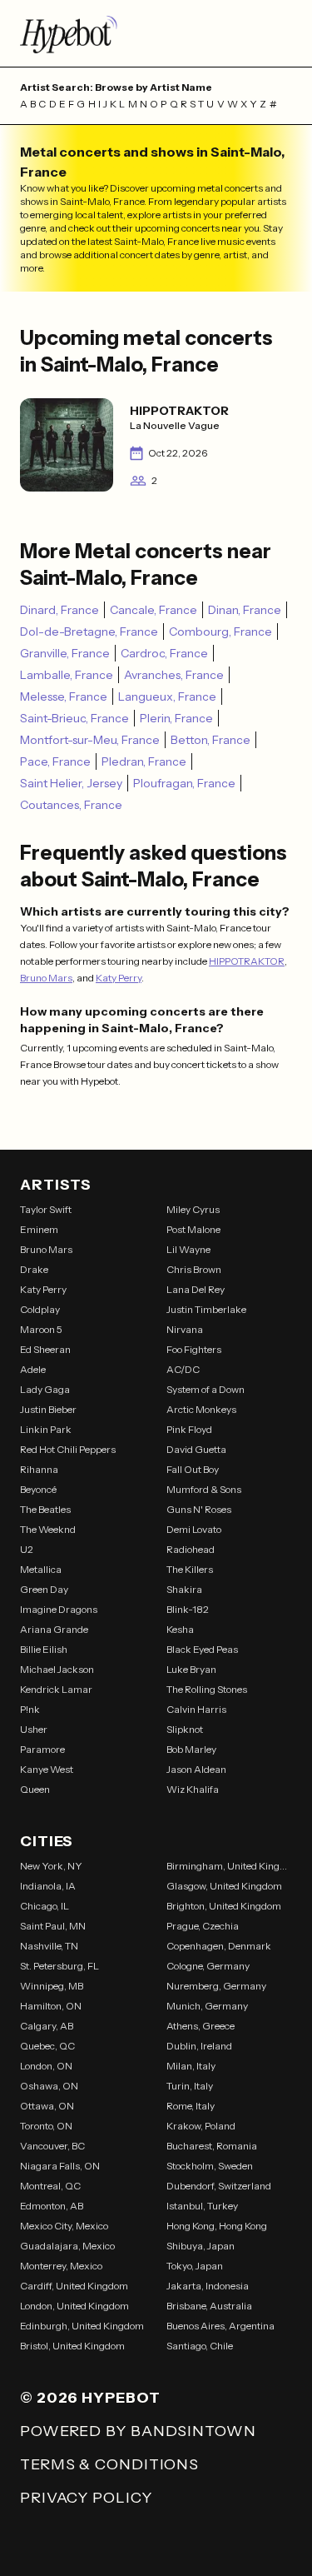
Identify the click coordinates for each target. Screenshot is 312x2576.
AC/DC (183, 1369)
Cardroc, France (164, 653)
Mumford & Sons (204, 1489)
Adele (33, 1369)
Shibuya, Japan (201, 2246)
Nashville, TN (49, 1946)
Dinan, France (245, 610)
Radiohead (191, 1549)
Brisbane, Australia (209, 2306)
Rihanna (39, 1469)
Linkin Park (46, 1429)
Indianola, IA (48, 1886)
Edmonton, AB (52, 2206)
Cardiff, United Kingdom (74, 2286)
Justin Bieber (48, 1409)
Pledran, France (144, 761)
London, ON (46, 2066)
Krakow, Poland (201, 2126)
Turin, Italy (190, 2086)
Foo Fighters (194, 1349)
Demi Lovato (194, 1529)
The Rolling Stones (207, 1689)
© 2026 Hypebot (90, 2398)
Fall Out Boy (193, 1469)
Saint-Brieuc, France (74, 718)
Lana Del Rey (196, 1289)
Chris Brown (194, 1269)
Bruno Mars (46, 978)
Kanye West (47, 1769)
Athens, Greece (201, 2026)
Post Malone (193, 1229)
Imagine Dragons (59, 1609)
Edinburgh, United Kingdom (82, 2326)
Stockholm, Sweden (210, 2166)
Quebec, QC (47, 2046)
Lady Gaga (45, 1389)
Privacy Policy (86, 2498)
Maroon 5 (41, 1329)
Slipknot (185, 1729)
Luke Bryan (191, 1669)
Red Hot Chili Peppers (68, 1449)
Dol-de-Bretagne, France (89, 632)
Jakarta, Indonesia (208, 2286)
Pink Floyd (189, 1429)
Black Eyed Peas (202, 1649)
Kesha (180, 1629)
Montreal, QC (50, 2186)
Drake (34, 1269)
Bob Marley (191, 1749)
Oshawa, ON (49, 2086)
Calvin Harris (196, 1709)
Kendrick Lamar (56, 1689)
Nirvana (185, 1329)
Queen (35, 1789)
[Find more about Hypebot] (156, 33)
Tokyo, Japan (195, 2266)
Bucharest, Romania (212, 2146)
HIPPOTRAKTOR (247, 961)
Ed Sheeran (45, 1349)
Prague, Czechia (203, 1926)
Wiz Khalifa (193, 1789)
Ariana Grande (54, 1629)
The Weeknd (48, 1529)
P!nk (30, 1709)
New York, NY (51, 1866)
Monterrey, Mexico (61, 2266)
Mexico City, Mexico (64, 2226)
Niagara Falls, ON (60, 2166)
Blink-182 (188, 1609)
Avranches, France (174, 675)
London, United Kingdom (74, 2306)
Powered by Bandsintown (138, 2431)
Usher (34, 1729)
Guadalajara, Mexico (67, 2246)
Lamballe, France (67, 675)
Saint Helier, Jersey (71, 783)
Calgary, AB (47, 2026)
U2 (27, 1549)
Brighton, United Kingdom (224, 1906)
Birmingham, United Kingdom (230, 1866)
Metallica (41, 1569)
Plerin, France (176, 718)
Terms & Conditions (109, 2464)
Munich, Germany (207, 2006)
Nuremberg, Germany (216, 1986)
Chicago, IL (45, 1906)
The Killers (190, 1569)
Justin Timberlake (206, 1309)
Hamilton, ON (51, 2006)
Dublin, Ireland (199, 2046)
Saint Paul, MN (53, 1926)
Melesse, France (64, 696)
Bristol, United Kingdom (72, 2346)
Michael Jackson (57, 1669)
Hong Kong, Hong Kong (217, 2226)
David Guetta (196, 1449)
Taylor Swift (46, 1209)
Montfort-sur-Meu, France (90, 740)
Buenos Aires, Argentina (220, 2326)
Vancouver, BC (52, 2146)
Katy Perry (119, 978)
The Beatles (45, 1509)
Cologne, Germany (208, 1966)
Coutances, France (71, 805)
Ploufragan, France (184, 783)
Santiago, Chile (200, 2346)
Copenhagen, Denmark (219, 1946)
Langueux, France (167, 696)
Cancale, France (154, 610)
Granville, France (65, 653)
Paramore (42, 1749)
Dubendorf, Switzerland (219, 2186)
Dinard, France (59, 610)
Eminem (39, 1229)
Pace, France (55, 761)
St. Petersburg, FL (59, 1966)
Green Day (44, 1589)
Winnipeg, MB (52, 1986)
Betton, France (210, 740)
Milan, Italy (191, 2066)
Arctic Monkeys (201, 1409)
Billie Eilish (44, 1649)
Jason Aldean (196, 1769)
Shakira (184, 1589)
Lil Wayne (188, 1249)
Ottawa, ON (47, 2106)
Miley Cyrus (193, 1209)
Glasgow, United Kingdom (224, 1886)
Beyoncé (38, 1489)
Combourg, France (220, 632)
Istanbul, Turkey (202, 2206)
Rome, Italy (191, 2106)
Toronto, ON (46, 2126)
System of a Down (206, 1389)
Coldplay (40, 1309)
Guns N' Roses (199, 1509)
